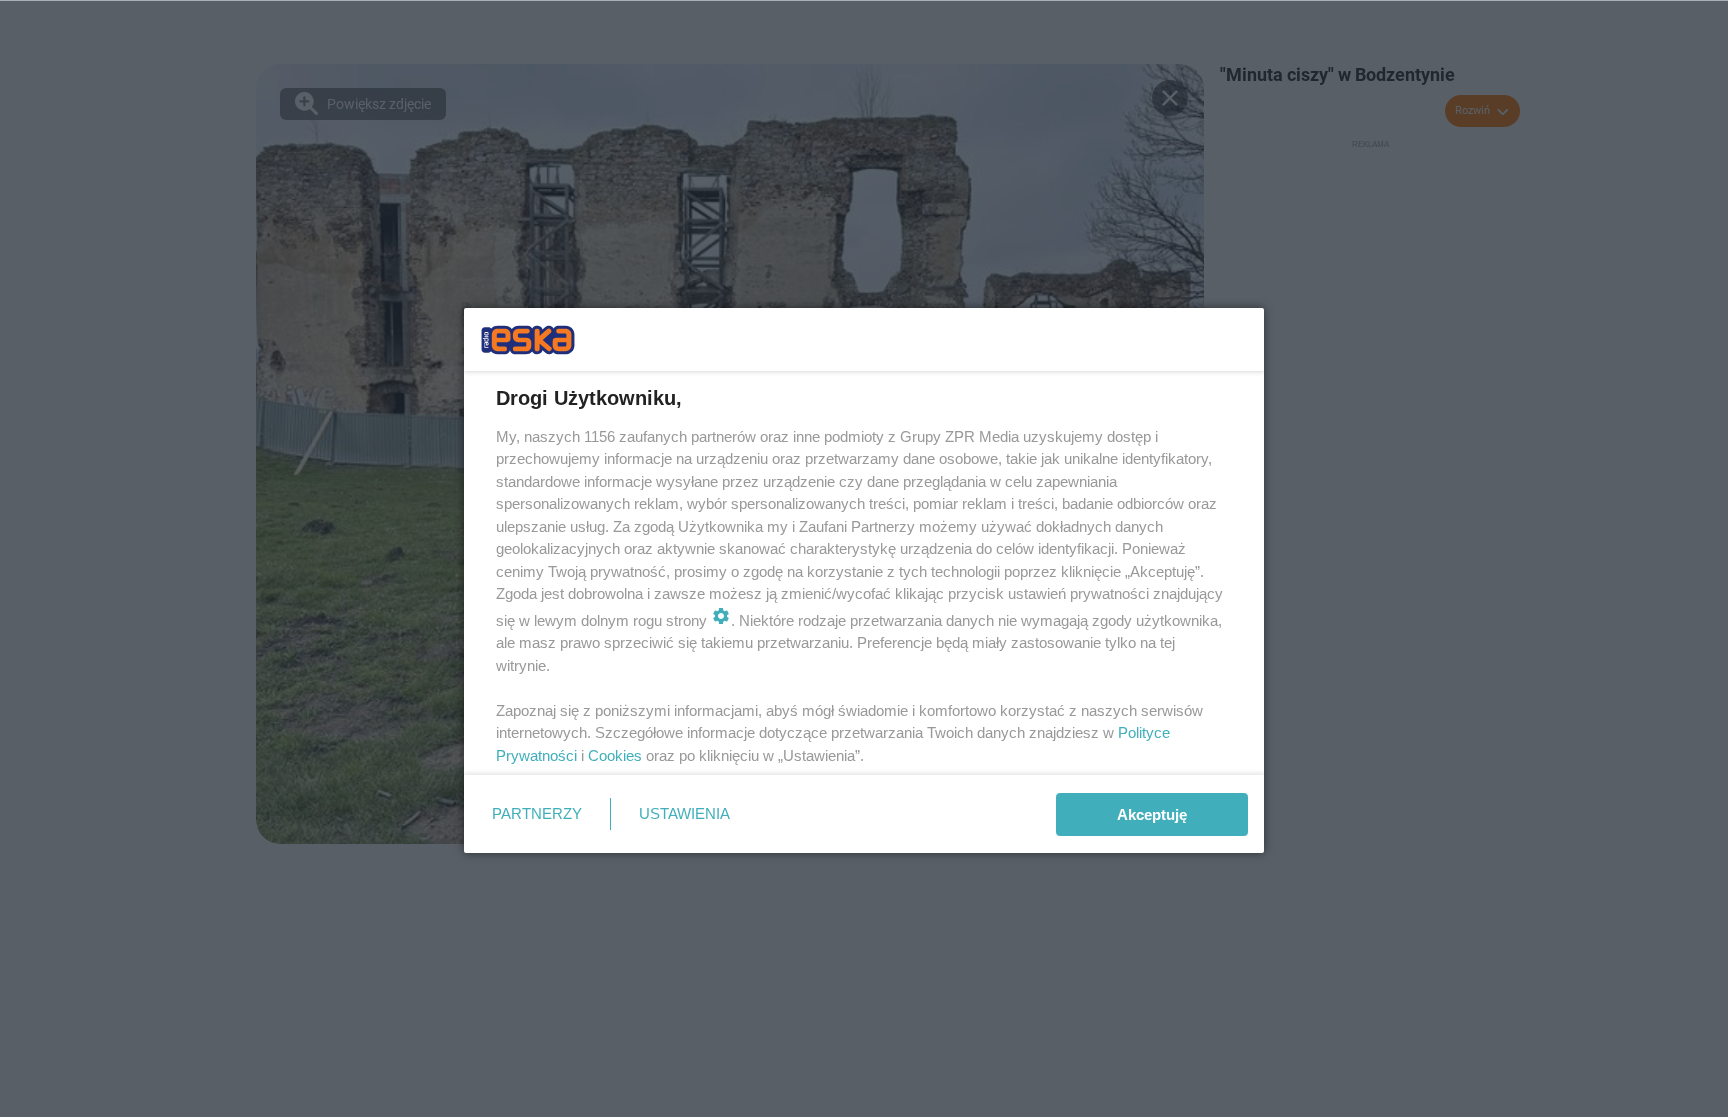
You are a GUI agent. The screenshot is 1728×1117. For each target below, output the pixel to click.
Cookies (615, 755)
